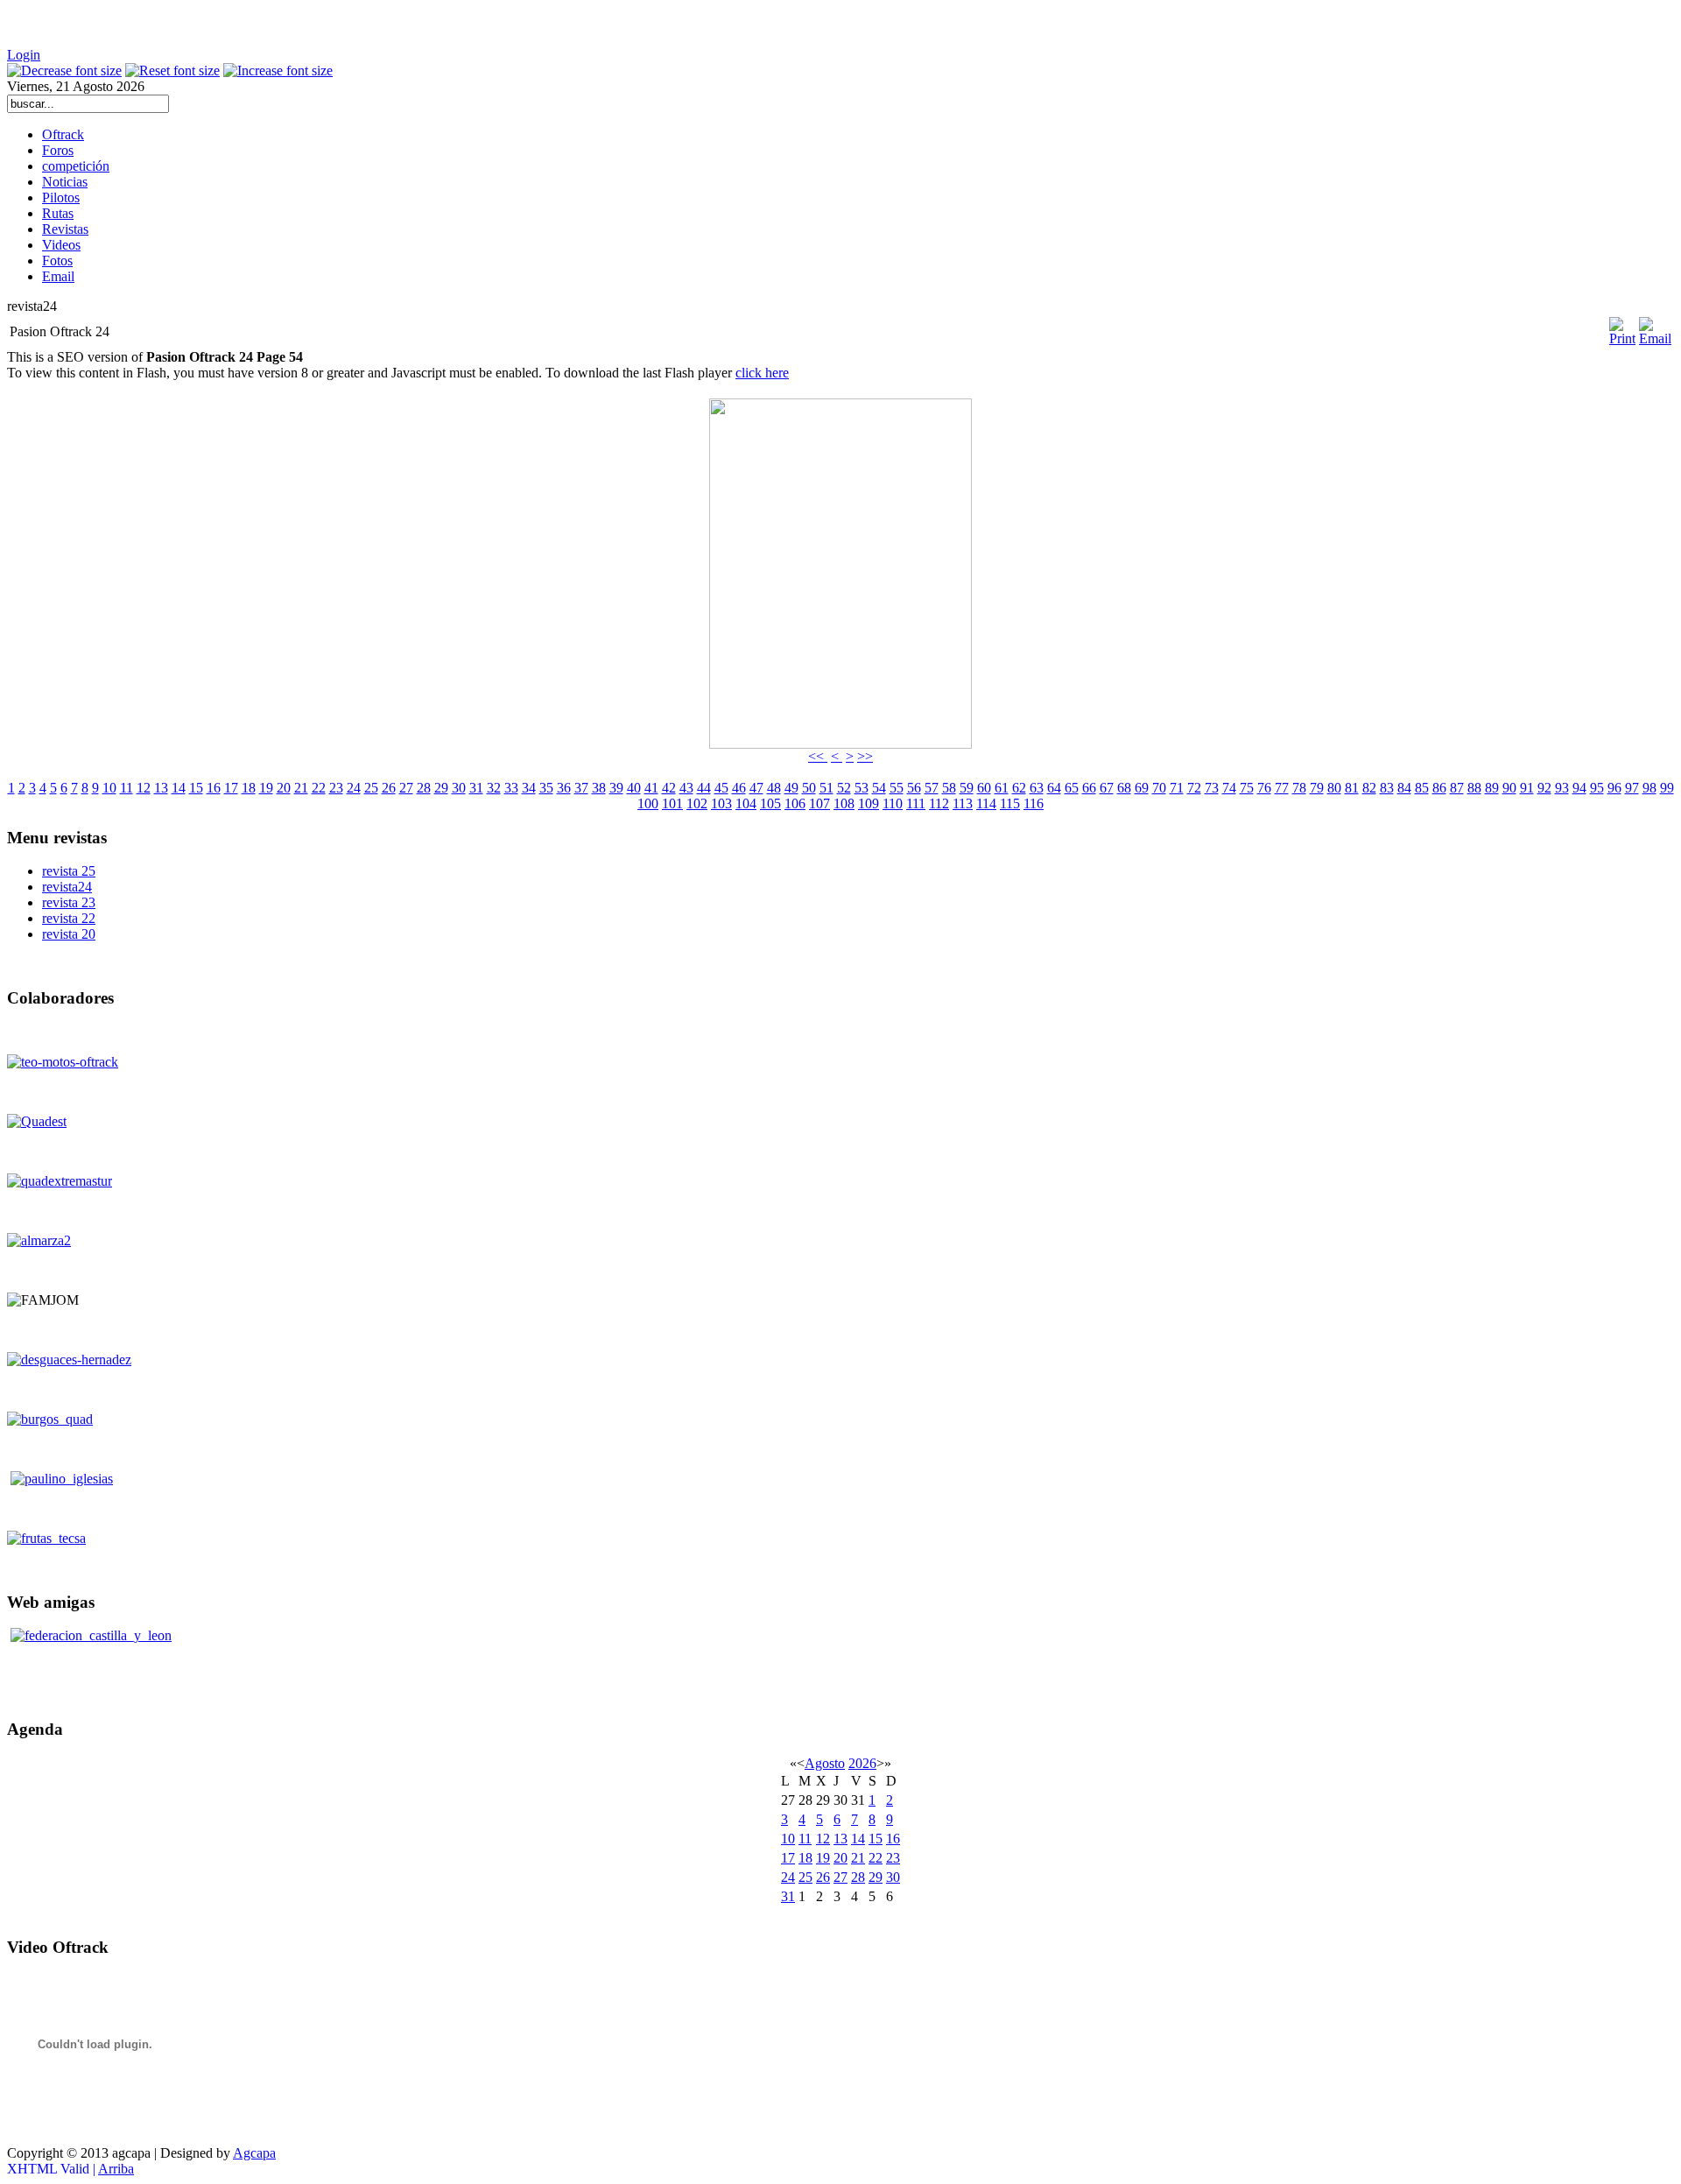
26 (389, 788)
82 (1369, 788)
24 (354, 788)
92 (1544, 788)
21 (301, 788)
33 (511, 788)
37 (581, 788)
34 (529, 788)
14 (179, 788)
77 (1282, 788)
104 (746, 803)
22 (319, 788)
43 (686, 788)
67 (1107, 788)
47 (756, 788)
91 (1527, 788)
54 (879, 788)
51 (826, 788)
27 (406, 788)
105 (770, 803)
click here (762, 373)
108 (844, 803)
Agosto (825, 1763)
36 (564, 788)
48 (774, 788)
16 (214, 788)
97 (1632, 788)
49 (791, 788)
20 (284, 788)
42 (669, 788)
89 (1492, 788)
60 (984, 788)
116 (1034, 803)
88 (1474, 788)
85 (1422, 788)
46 (739, 788)
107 (819, 803)
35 (546, 788)
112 (939, 803)
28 (424, 788)
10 (109, 788)
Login (24, 55)
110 (893, 803)
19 (266, 788)
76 (1264, 788)
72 (1194, 788)
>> (865, 756)
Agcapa (254, 2153)
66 (1089, 788)
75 (1247, 788)
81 (1352, 788)
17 (231, 788)
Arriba (116, 2169)
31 (476, 788)
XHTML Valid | (53, 2169)
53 (862, 788)
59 (967, 788)
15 (196, 788)
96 (1614, 788)
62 (1019, 788)
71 (1177, 788)
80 (1334, 788)
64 (1054, 788)
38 (599, 788)
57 (932, 788)
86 (1439, 788)
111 (916, 803)
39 (616, 788)
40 (634, 788)
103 (721, 803)
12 (144, 788)
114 (986, 803)
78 (1299, 788)
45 (721, 788)
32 (494, 788)
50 (809, 788)
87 (1457, 788)
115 (1010, 803)
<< (818, 756)
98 (1649, 788)
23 (336, 788)
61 (1002, 788)
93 (1562, 788)
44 (704, 788)
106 (795, 803)
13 (161, 788)
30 (459, 788)
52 (844, 788)
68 (1124, 788)
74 (1229, 788)
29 (441, 788)
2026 (862, 1763)
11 (127, 788)
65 (1072, 788)
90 (1509, 788)
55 (897, 788)
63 (1037, 788)
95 (1597, 788)
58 (949, 788)
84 (1404, 788)
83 (1387, 788)
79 (1317, 788)
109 (869, 803)
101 (672, 803)
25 (371, 788)
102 (697, 803)
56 (914, 788)
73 (1212, 788)
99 (1667, 788)
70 (1159, 788)
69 (1142, 788)
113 (963, 803)
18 (249, 788)
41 (651, 788)
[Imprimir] (1622, 324)
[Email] (1655, 338)
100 (648, 803)
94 (1579, 788)
